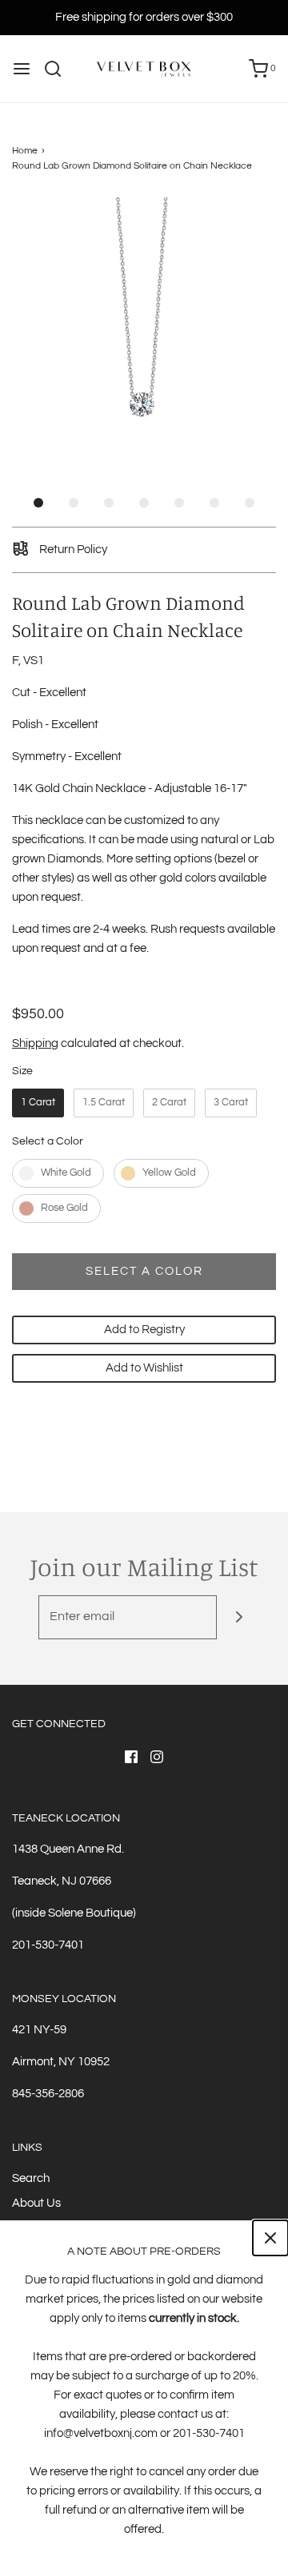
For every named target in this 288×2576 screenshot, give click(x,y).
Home (25, 151)
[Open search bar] (59, 69)
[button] (144, 329)
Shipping (35, 1043)
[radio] (38, 1103)
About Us (36, 2203)
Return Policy (72, 549)
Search (31, 2178)
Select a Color (48, 1141)
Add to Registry (144, 1330)
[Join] (239, 1617)
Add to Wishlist (144, 1368)
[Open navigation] (22, 69)
